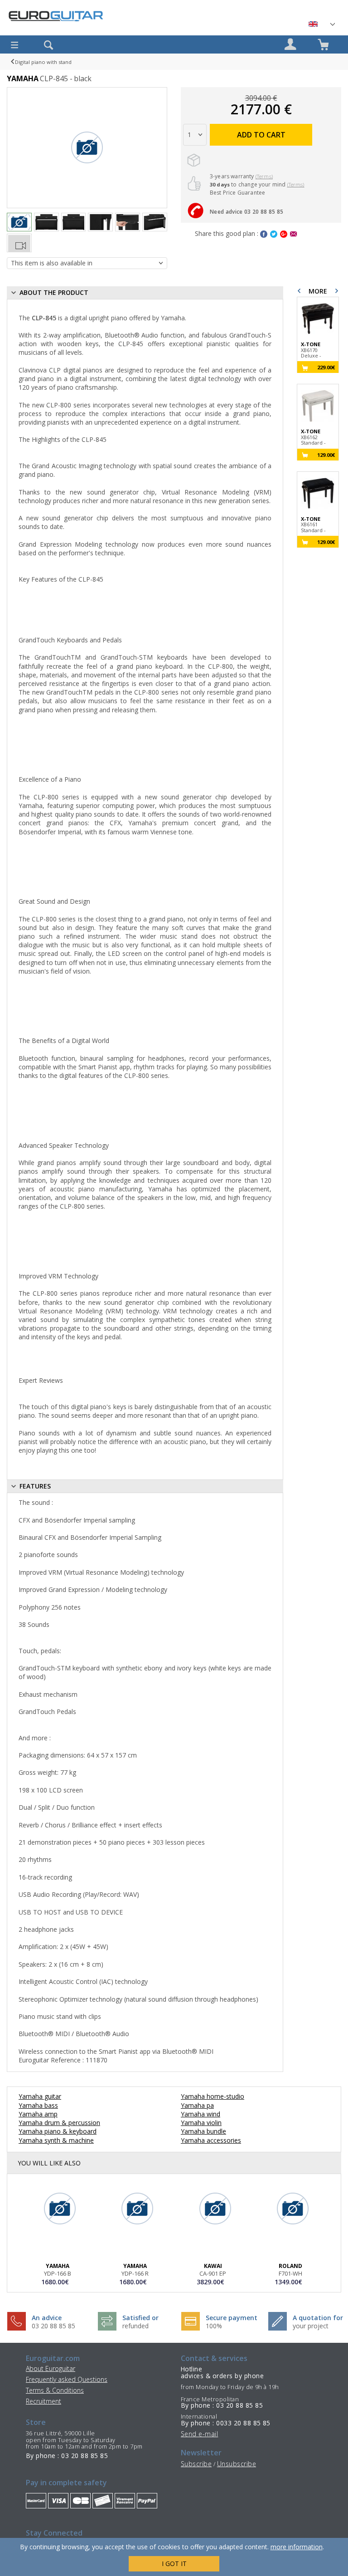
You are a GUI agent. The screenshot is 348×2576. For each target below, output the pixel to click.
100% (214, 2326)
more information (297, 2547)
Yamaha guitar (40, 2096)
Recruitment (43, 2401)
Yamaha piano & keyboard (58, 2131)
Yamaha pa (197, 2105)
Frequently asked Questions (67, 2379)
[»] (321, 24)
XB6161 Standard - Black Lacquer (318, 525)
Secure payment (232, 2318)
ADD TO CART (261, 135)
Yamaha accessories (211, 2140)
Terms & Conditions (55, 2390)
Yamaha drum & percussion (59, 2123)
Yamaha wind (201, 2114)
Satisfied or (140, 2318)
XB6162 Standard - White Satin (314, 437)
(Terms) (264, 176)
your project (311, 2326)
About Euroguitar (51, 2368)
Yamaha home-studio (213, 2096)
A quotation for (318, 2318)
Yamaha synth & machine (56, 2140)
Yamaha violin (201, 2123)
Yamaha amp (38, 2114)
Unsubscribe (237, 2464)
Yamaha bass (38, 2105)
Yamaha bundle (203, 2131)
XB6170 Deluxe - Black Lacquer (318, 350)
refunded (135, 2326)
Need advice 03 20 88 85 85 (246, 212)
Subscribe (196, 2464)
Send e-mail (199, 2434)
